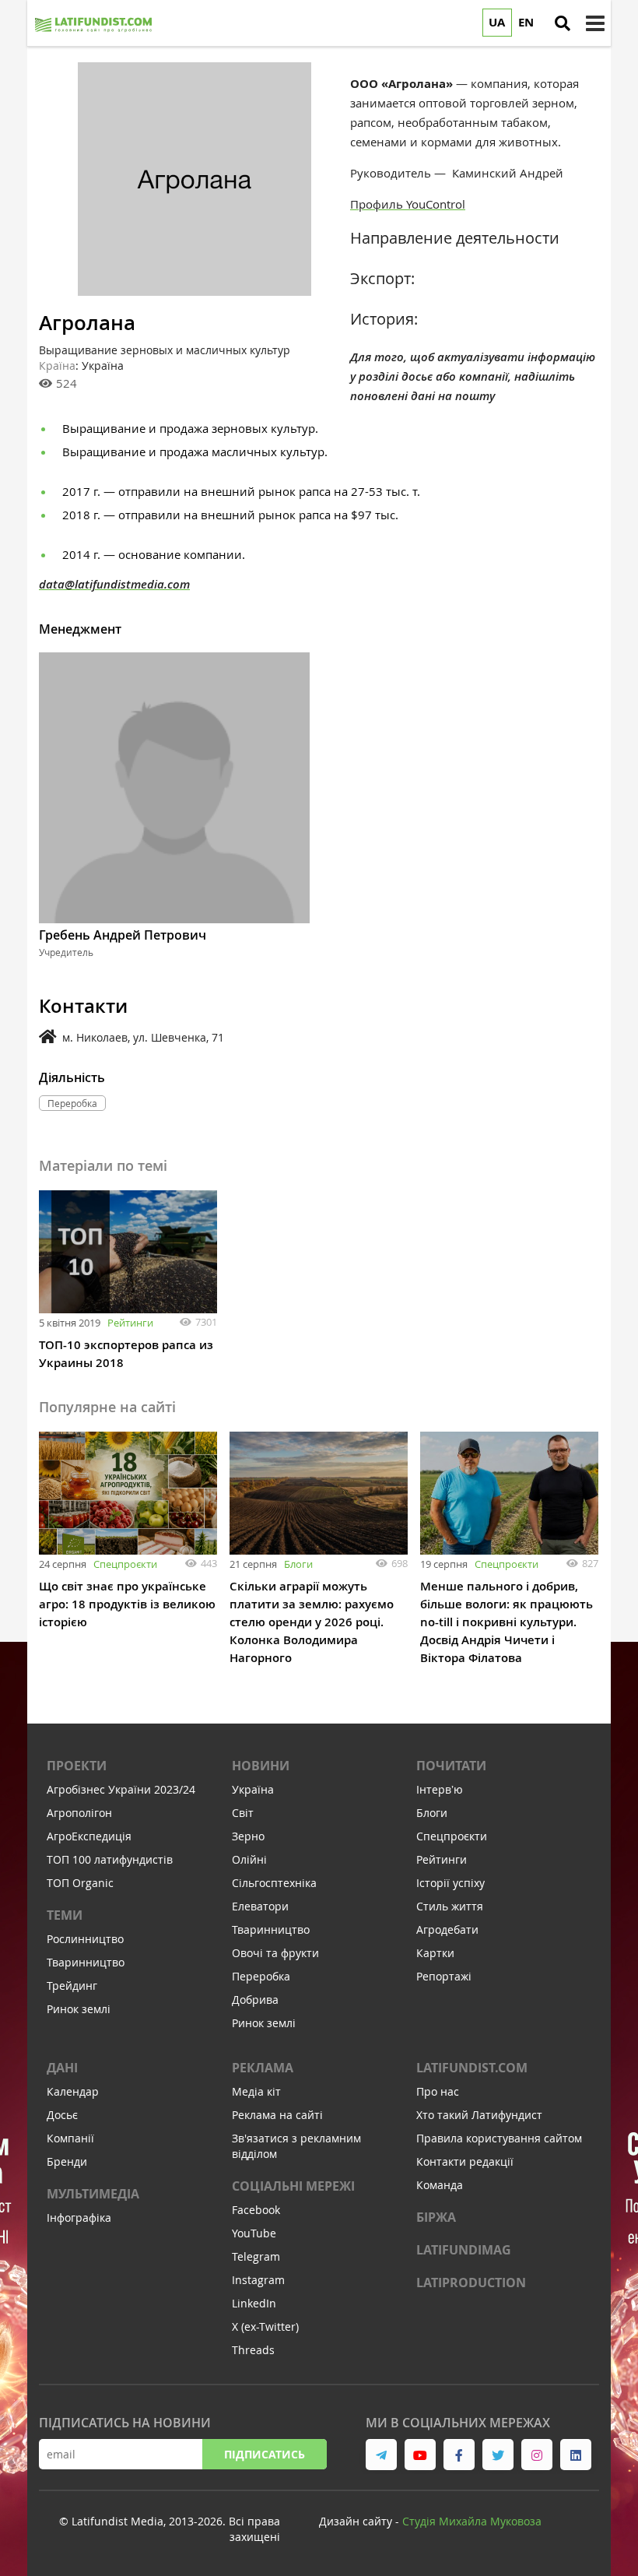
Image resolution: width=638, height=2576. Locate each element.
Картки (435, 1953)
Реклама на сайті (277, 2115)
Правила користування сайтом (499, 2138)
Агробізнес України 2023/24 (121, 1789)
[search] (563, 23)
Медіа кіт (256, 2091)
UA (497, 22)
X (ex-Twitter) (265, 2326)
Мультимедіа (93, 2194)
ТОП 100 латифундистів (110, 1859)
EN (526, 22)
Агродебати (447, 1929)
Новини (261, 1766)
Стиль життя (450, 1906)
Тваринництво (86, 1962)
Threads (253, 2350)
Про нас (438, 2091)
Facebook (256, 2210)
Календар (73, 2091)
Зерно (248, 1836)
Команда (440, 2185)
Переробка (261, 1976)
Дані (62, 2068)
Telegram (256, 2256)
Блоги (298, 1564)
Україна (253, 1789)
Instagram (258, 2280)
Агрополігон (79, 1813)
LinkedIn (254, 2303)
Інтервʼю (440, 1789)
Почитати (451, 1766)
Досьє (62, 2115)
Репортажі (444, 1976)
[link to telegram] (381, 2455)
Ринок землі (79, 2009)
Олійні (249, 1859)
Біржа (436, 2217)
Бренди (67, 2161)
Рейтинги (130, 1323)
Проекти (77, 1766)
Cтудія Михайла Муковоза (472, 2521)
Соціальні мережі (293, 2186)
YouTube (254, 2233)
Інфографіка (79, 2218)
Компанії (70, 2138)
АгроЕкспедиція (89, 1836)
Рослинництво (85, 1939)
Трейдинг (72, 1986)
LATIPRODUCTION (471, 2283)
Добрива (255, 2000)
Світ (243, 1813)
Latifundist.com (472, 2068)
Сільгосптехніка (274, 1883)
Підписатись (265, 2454)
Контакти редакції (465, 2161)
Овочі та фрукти (275, 1953)
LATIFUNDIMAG (464, 2250)
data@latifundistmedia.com (114, 584)
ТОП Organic (80, 1883)
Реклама (263, 2068)
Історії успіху (450, 1883)
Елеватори (260, 1906)
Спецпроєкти (125, 1564)
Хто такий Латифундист (479, 2115)
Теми (65, 1915)
